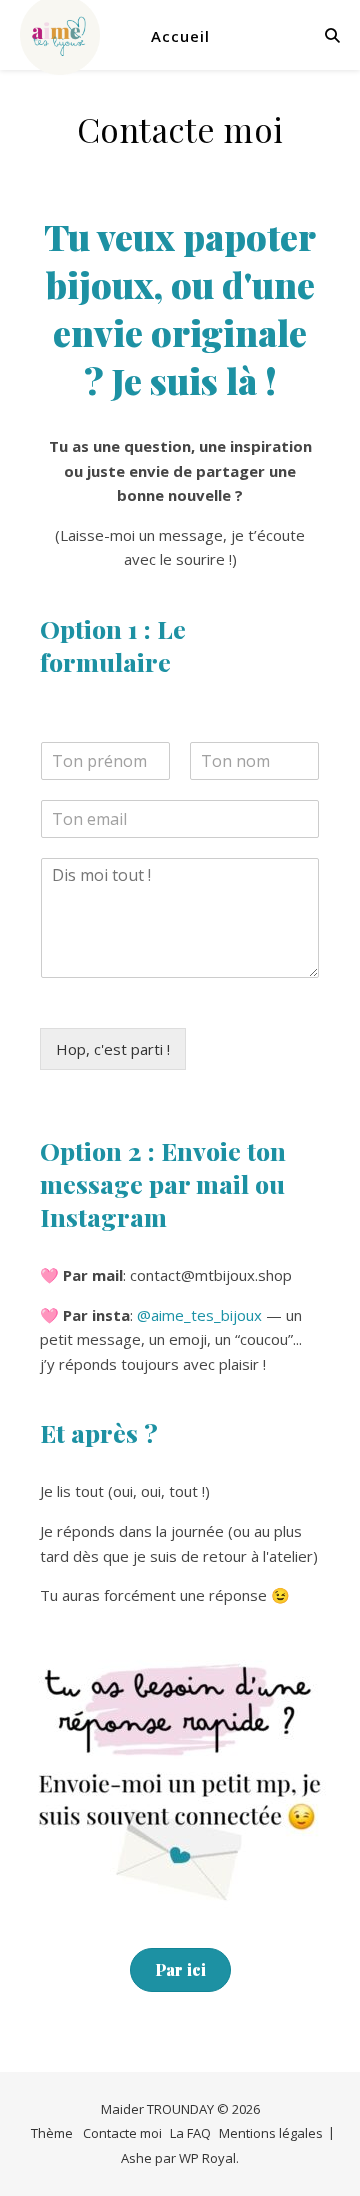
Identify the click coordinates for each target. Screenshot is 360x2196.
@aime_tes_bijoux (199, 1315)
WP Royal (207, 2158)
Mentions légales (271, 2133)
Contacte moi (122, 2133)
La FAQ (190, 2133)
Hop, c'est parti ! (113, 1049)
